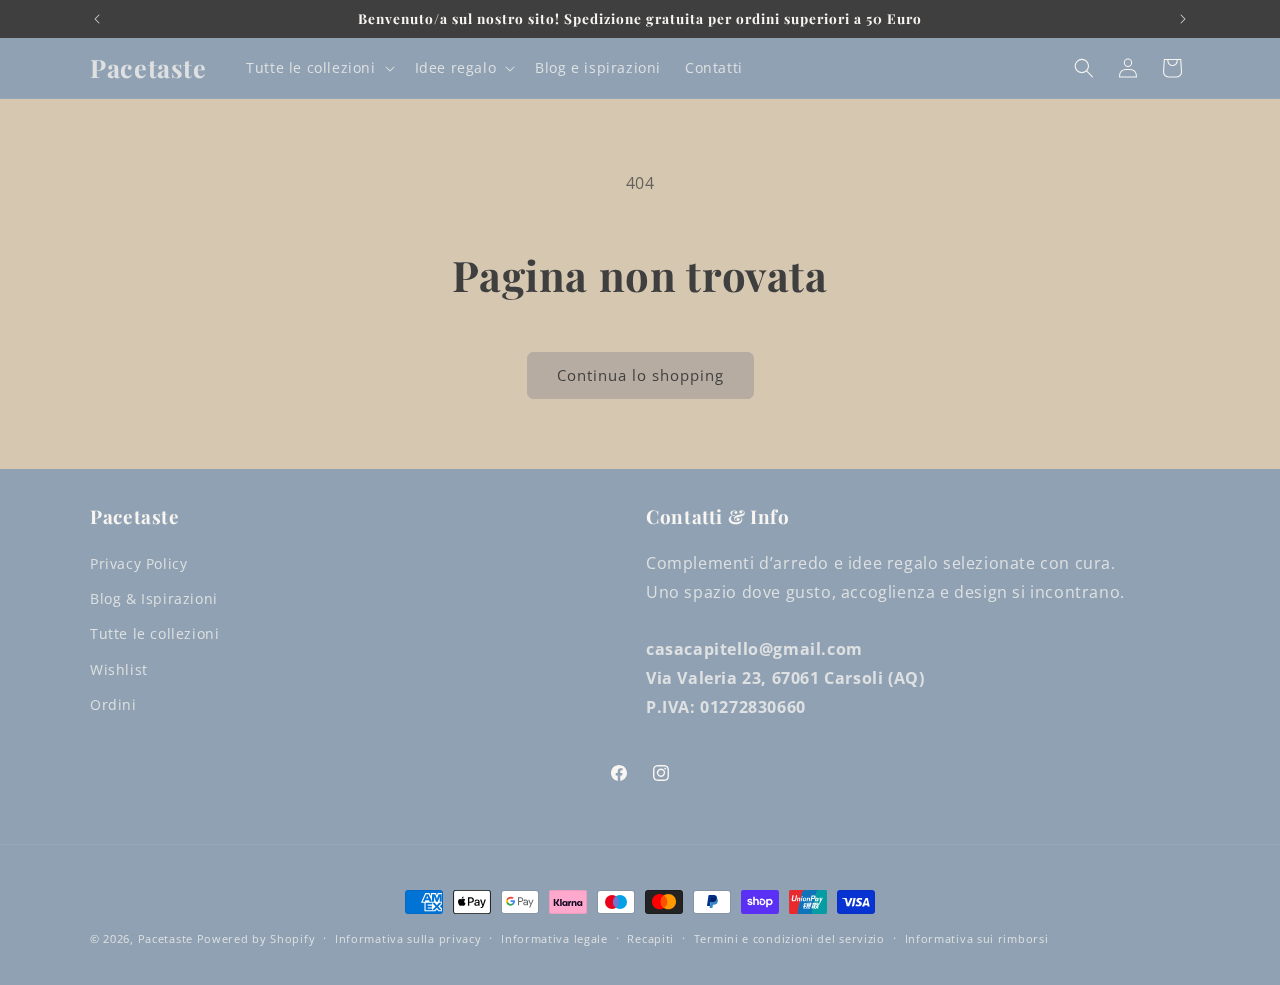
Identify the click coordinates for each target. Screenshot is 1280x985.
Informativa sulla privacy (408, 938)
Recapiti (650, 938)
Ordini (113, 704)
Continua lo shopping (640, 375)
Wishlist (119, 669)
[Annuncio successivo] (1183, 19)
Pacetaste (165, 938)
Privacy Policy (138, 563)
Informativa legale (554, 938)
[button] (318, 68)
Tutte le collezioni (154, 633)
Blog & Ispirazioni (154, 598)
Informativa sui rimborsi (977, 938)
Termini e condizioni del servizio (789, 938)
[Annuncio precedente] (97, 19)
